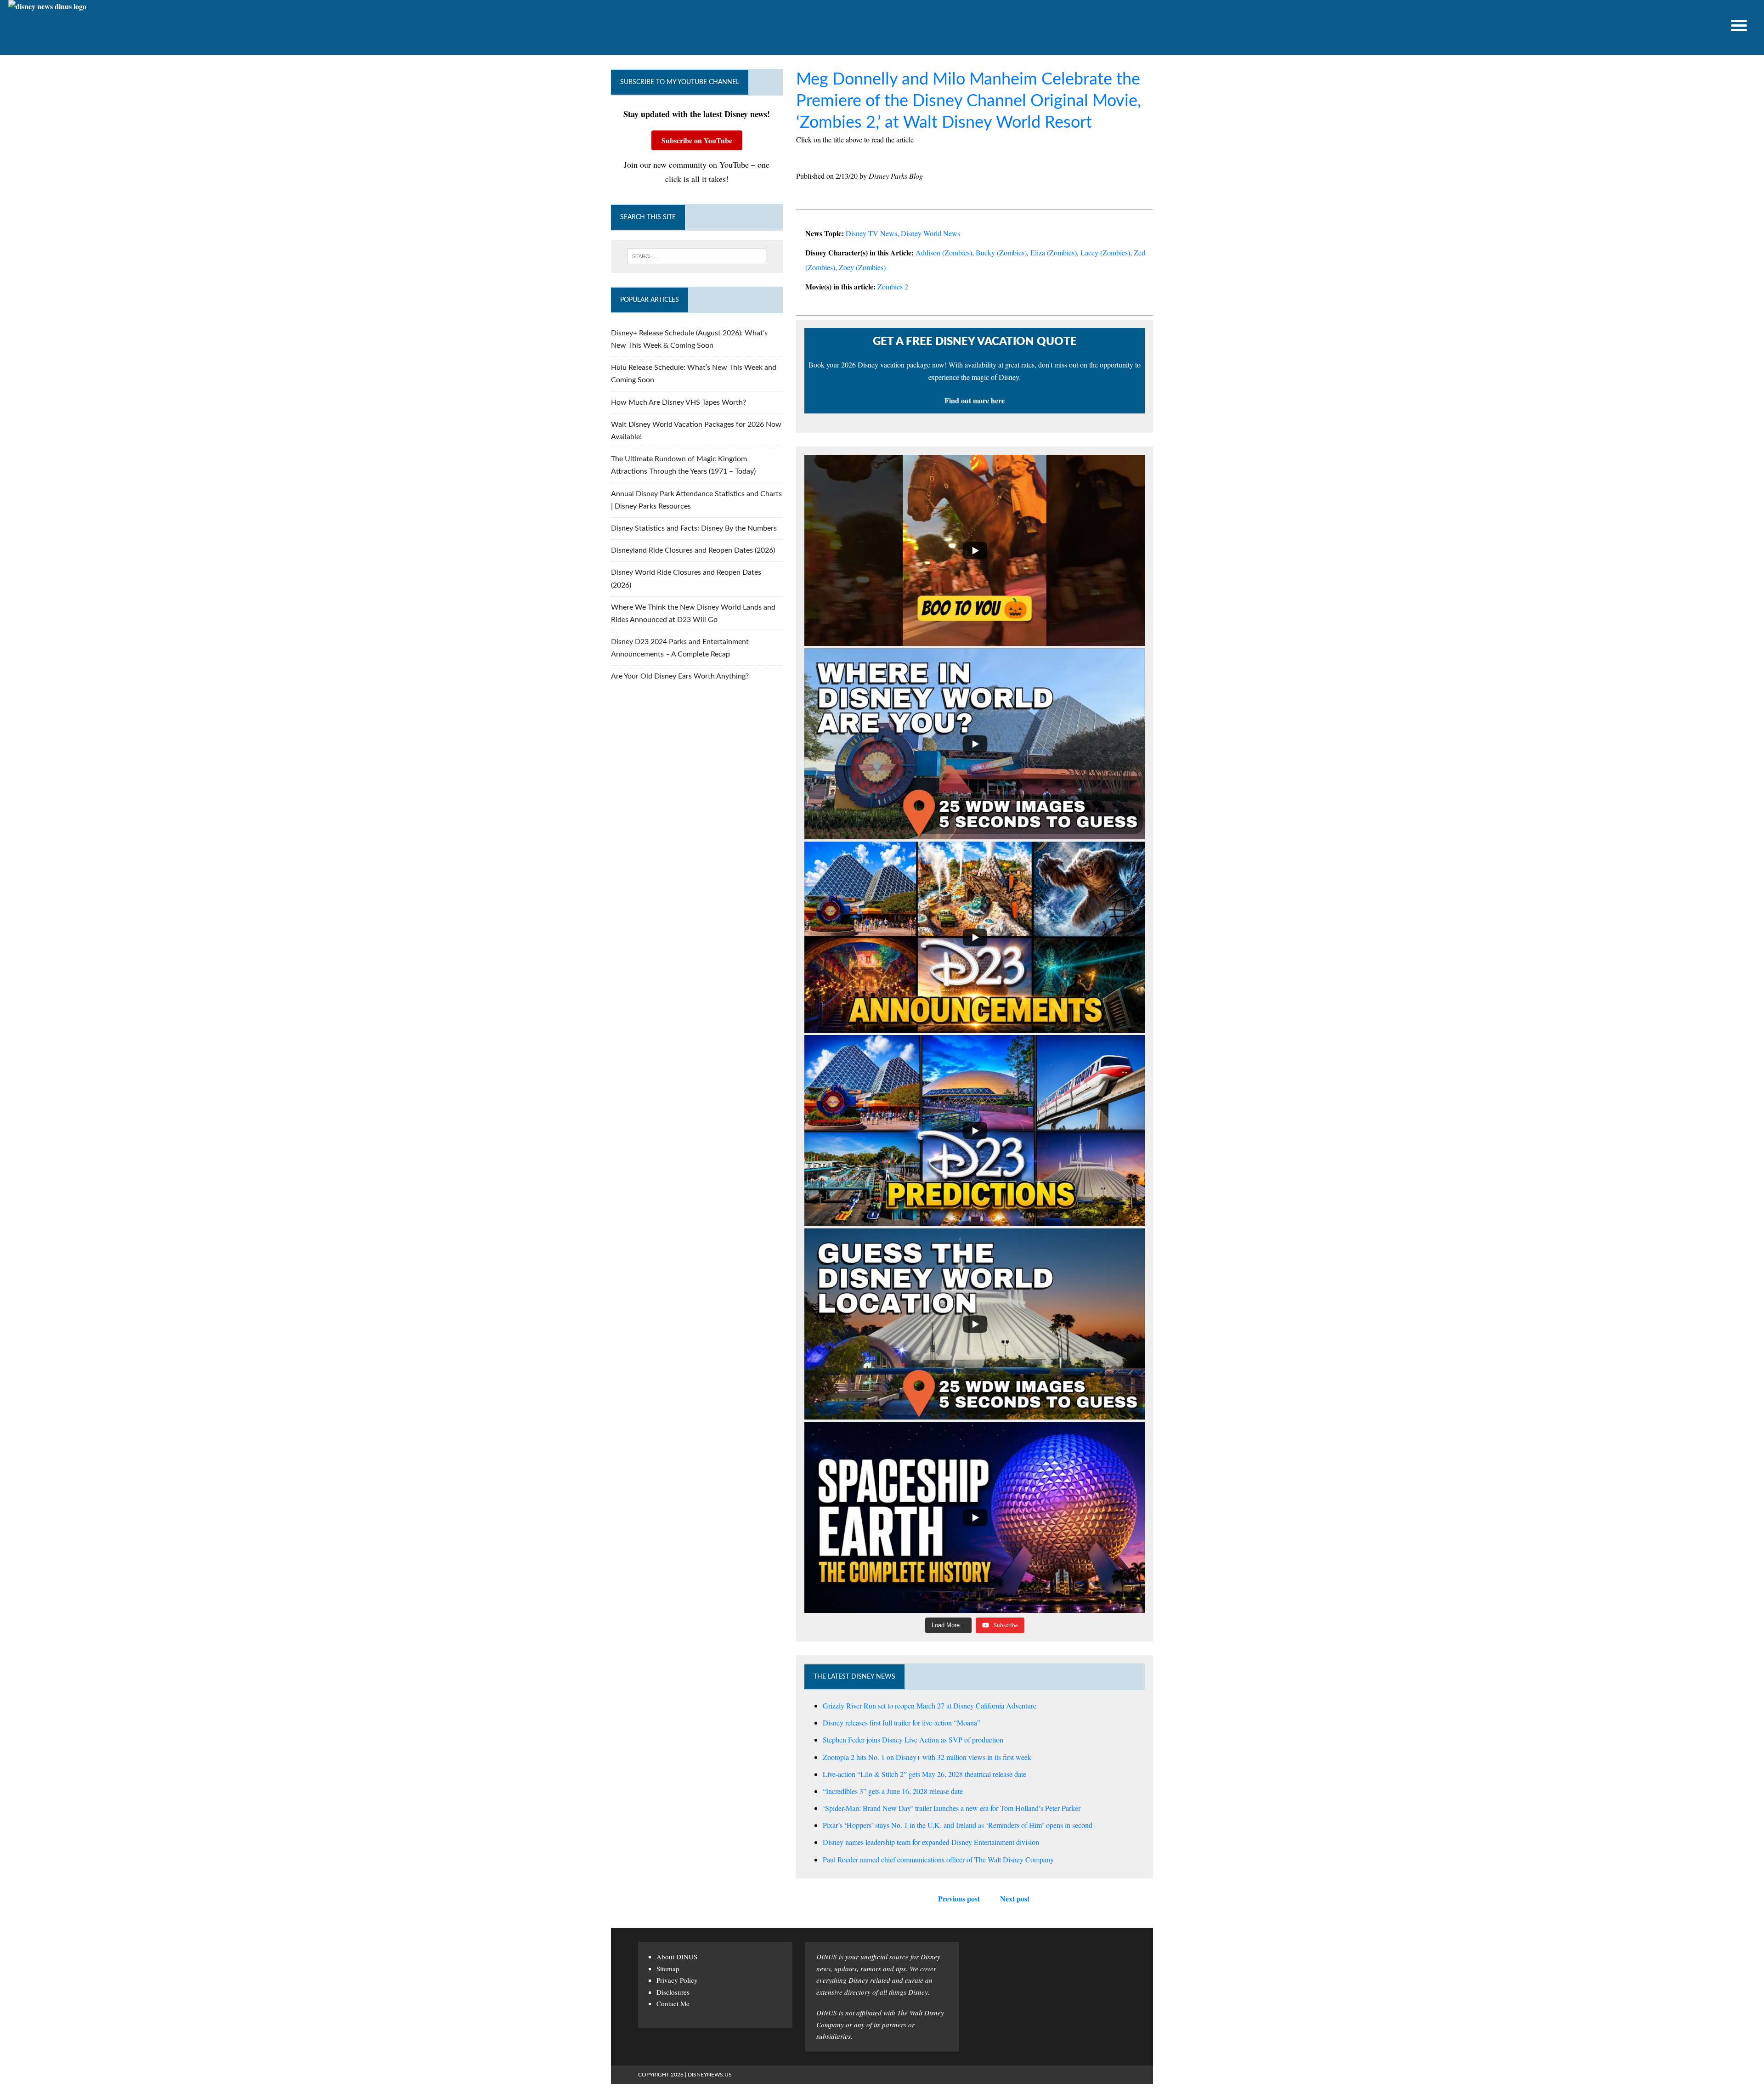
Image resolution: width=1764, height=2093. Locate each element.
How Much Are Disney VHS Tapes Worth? (678, 402)
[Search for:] (697, 256)
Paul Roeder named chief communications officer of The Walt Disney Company (938, 1859)
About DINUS (677, 1957)
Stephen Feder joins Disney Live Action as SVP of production (913, 1739)
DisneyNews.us (710, 2075)
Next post (1015, 1898)
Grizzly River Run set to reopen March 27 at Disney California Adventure (930, 1706)
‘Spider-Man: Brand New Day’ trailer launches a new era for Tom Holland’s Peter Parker (952, 1808)
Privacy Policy (677, 1980)
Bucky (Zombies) (1001, 252)
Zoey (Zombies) (862, 267)
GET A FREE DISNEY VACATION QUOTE (975, 342)
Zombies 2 (893, 286)
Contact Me (673, 2003)
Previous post (959, 1898)
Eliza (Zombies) (1054, 252)
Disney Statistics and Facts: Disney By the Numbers (694, 528)
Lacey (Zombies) (1105, 252)
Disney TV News (871, 233)
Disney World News (930, 233)
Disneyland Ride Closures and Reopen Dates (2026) (693, 550)
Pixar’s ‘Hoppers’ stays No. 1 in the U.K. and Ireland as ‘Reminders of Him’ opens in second (958, 1825)
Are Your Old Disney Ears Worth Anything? (680, 676)
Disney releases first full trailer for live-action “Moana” (902, 1722)
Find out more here (975, 400)
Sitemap (668, 1969)
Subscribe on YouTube (697, 140)
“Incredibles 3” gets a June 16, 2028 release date (893, 1791)
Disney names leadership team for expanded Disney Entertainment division (931, 1842)
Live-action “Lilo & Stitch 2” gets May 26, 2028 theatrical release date (924, 1774)
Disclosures (673, 1992)
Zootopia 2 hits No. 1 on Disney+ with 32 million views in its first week (927, 1757)
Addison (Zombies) (944, 252)
